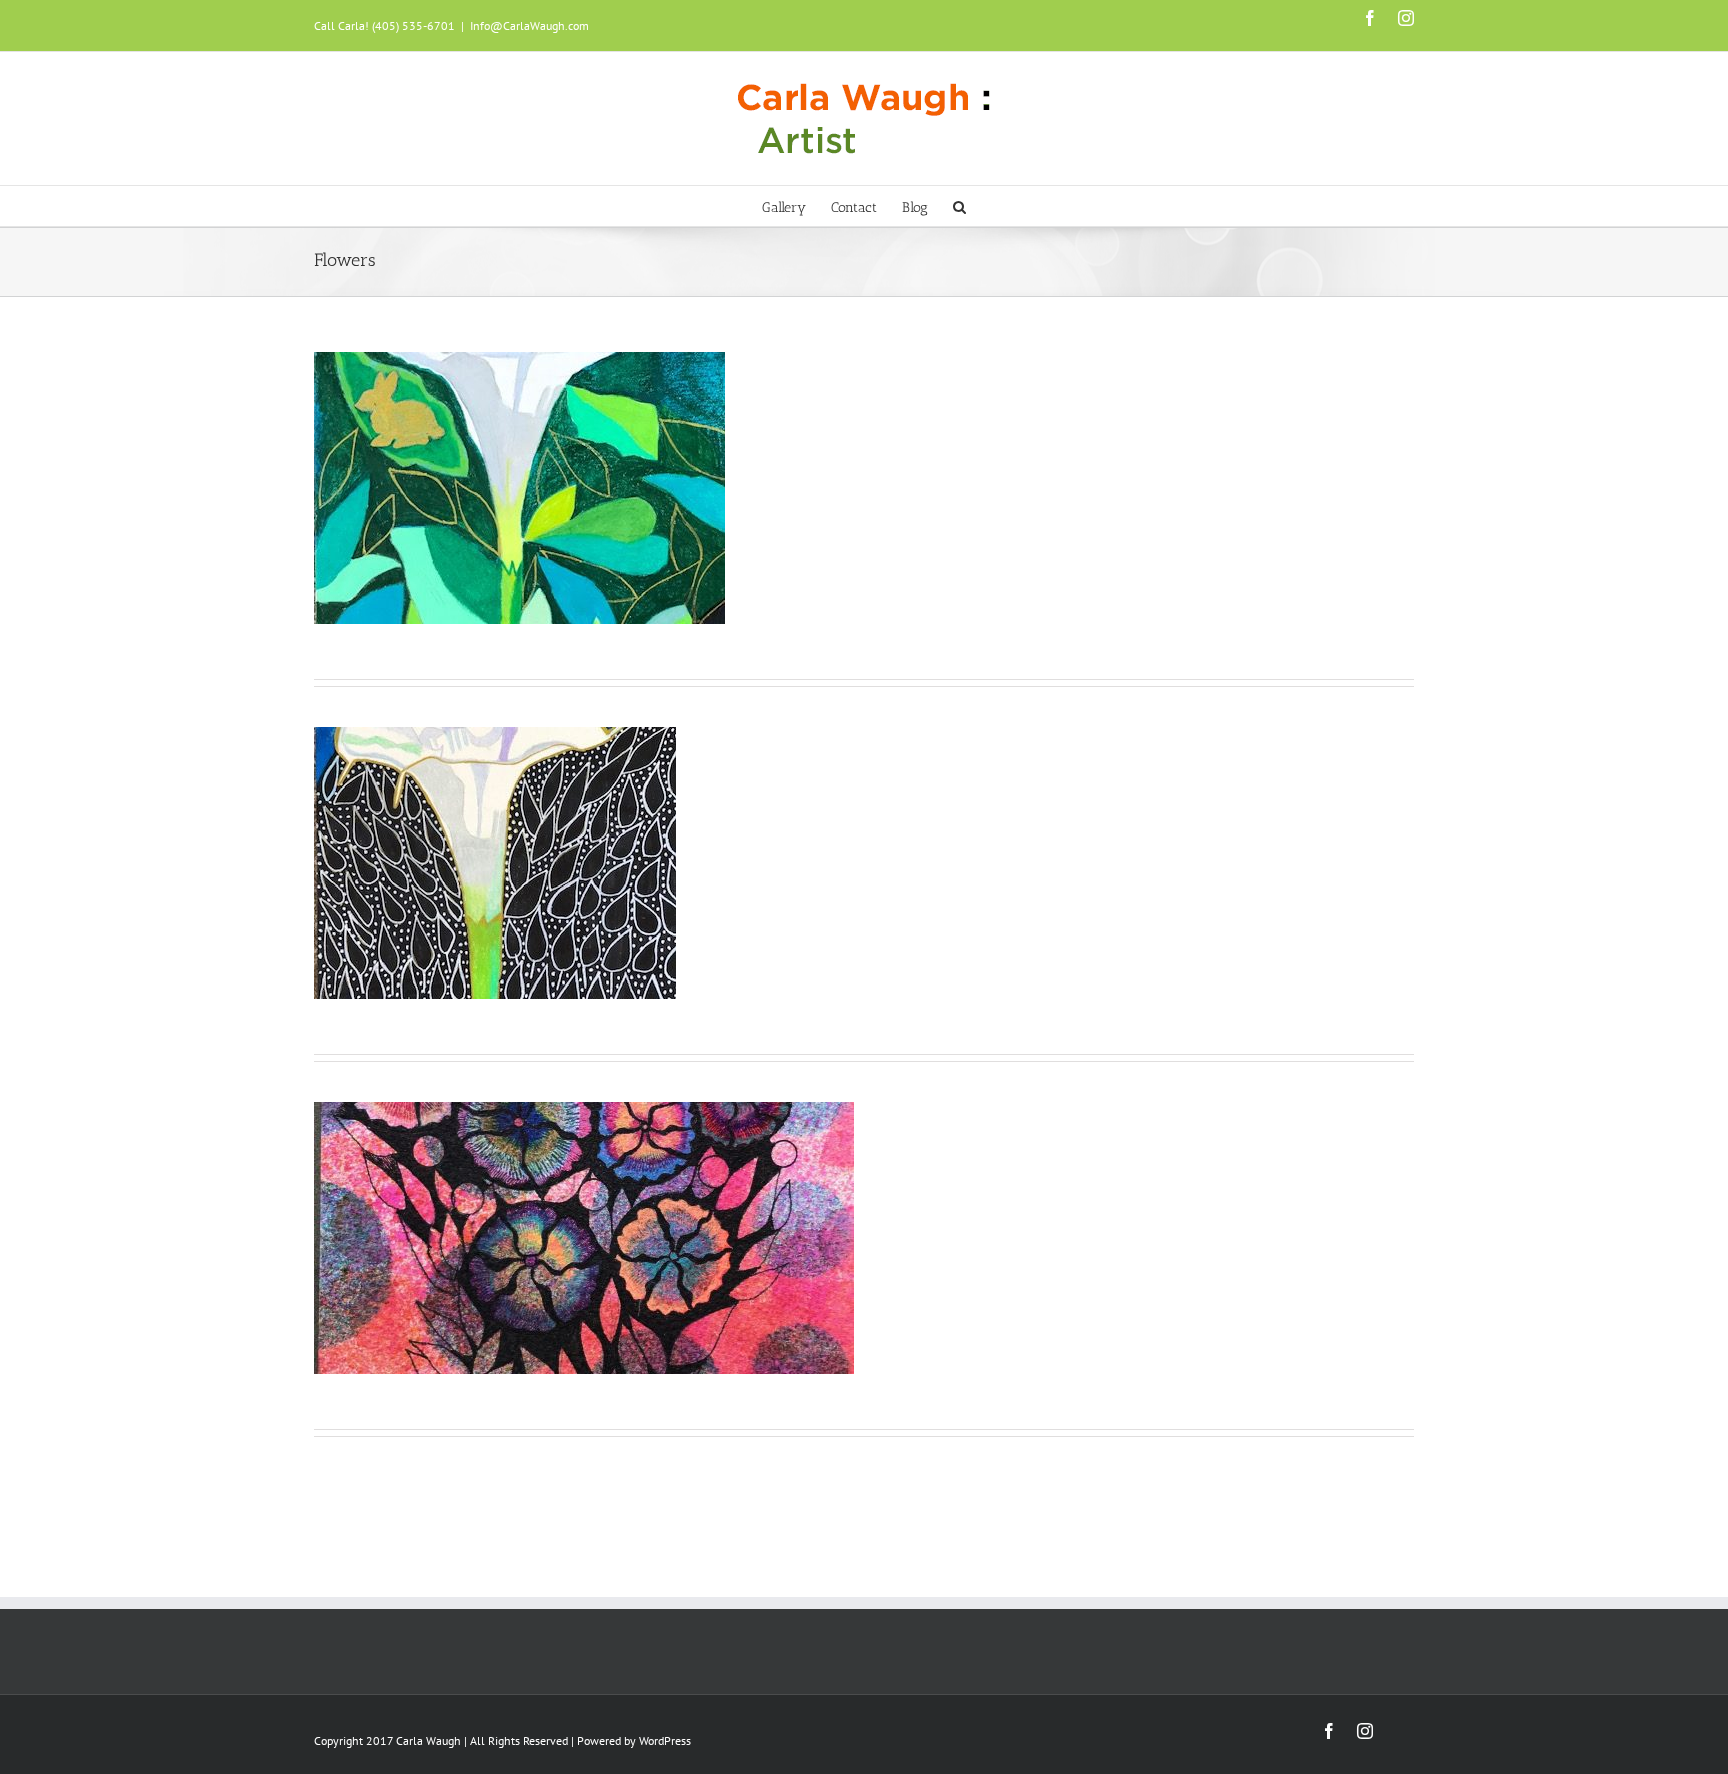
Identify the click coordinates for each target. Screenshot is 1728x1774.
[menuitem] (796, 206)
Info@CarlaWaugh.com (529, 25)
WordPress (665, 1740)
